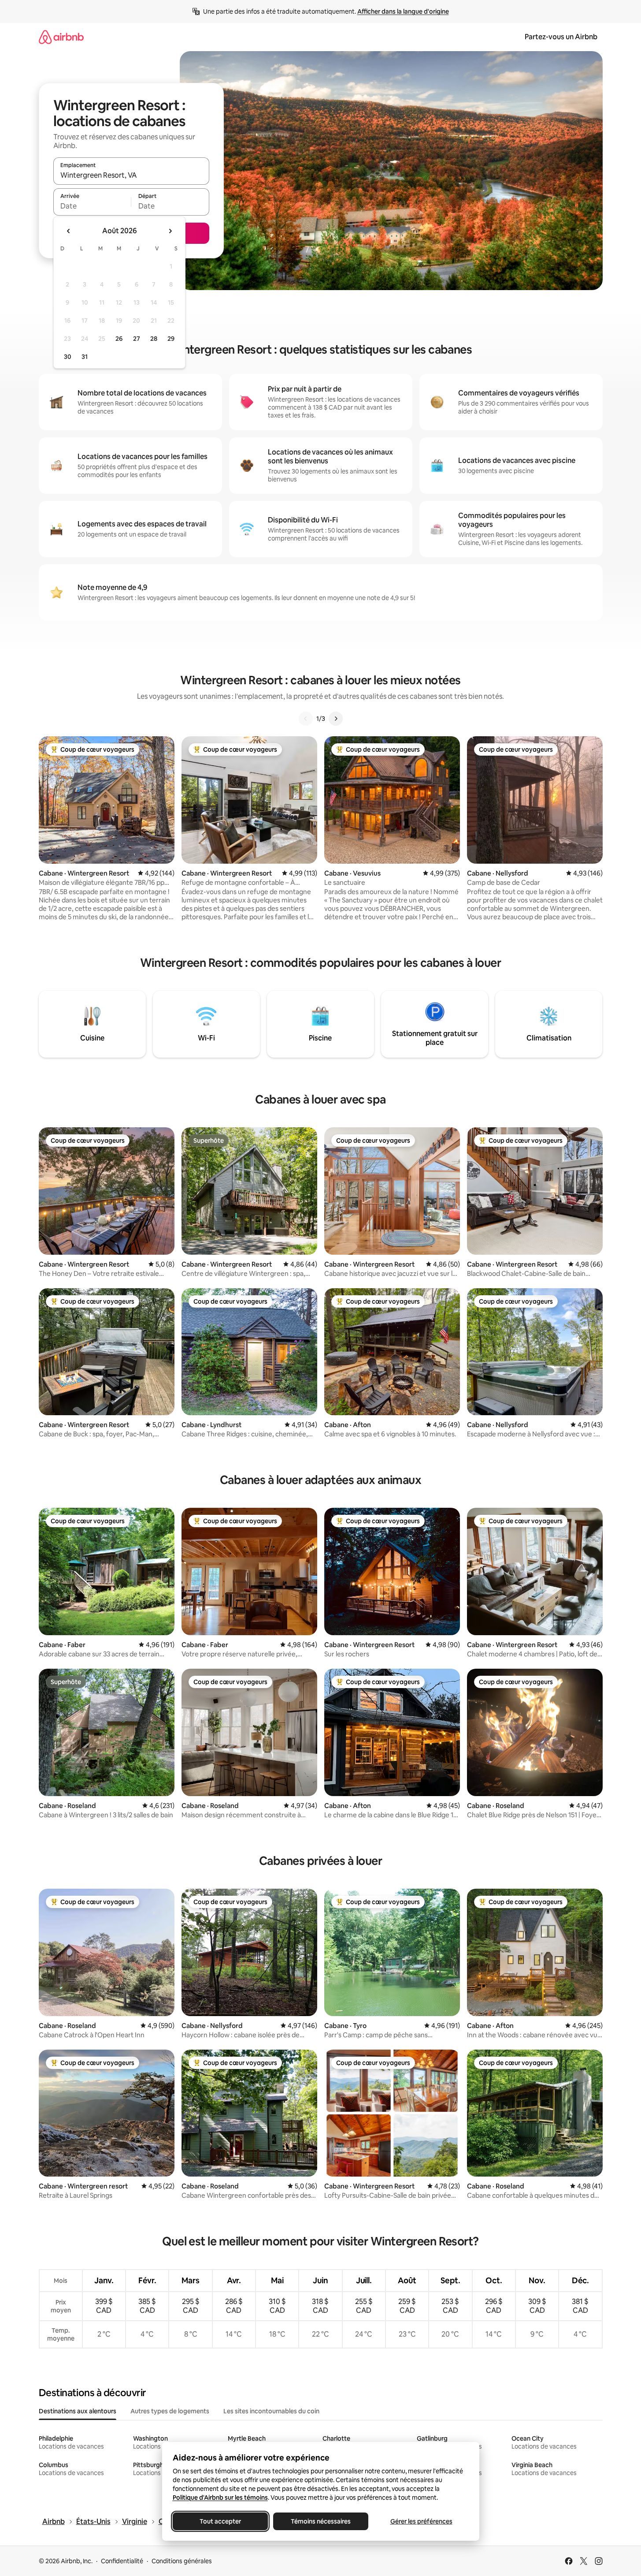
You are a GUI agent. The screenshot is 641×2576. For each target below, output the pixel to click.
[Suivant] (336, 719)
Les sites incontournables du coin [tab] (271, 2411)
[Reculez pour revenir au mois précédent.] (69, 231)
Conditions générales (182, 2561)
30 (68, 357)
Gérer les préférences (421, 2521)
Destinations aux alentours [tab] (78, 2411)
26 (119, 339)
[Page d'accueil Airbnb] (61, 37)
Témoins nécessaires (321, 2521)
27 (137, 339)
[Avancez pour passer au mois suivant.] (170, 231)
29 (171, 339)
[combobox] (131, 175)
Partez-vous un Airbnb (561, 37)
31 (85, 357)
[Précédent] (306, 719)
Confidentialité (122, 2561)
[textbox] (92, 206)
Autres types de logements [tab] (170, 2411)
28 (154, 339)
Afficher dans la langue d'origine (403, 11)
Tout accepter (220, 2521)
